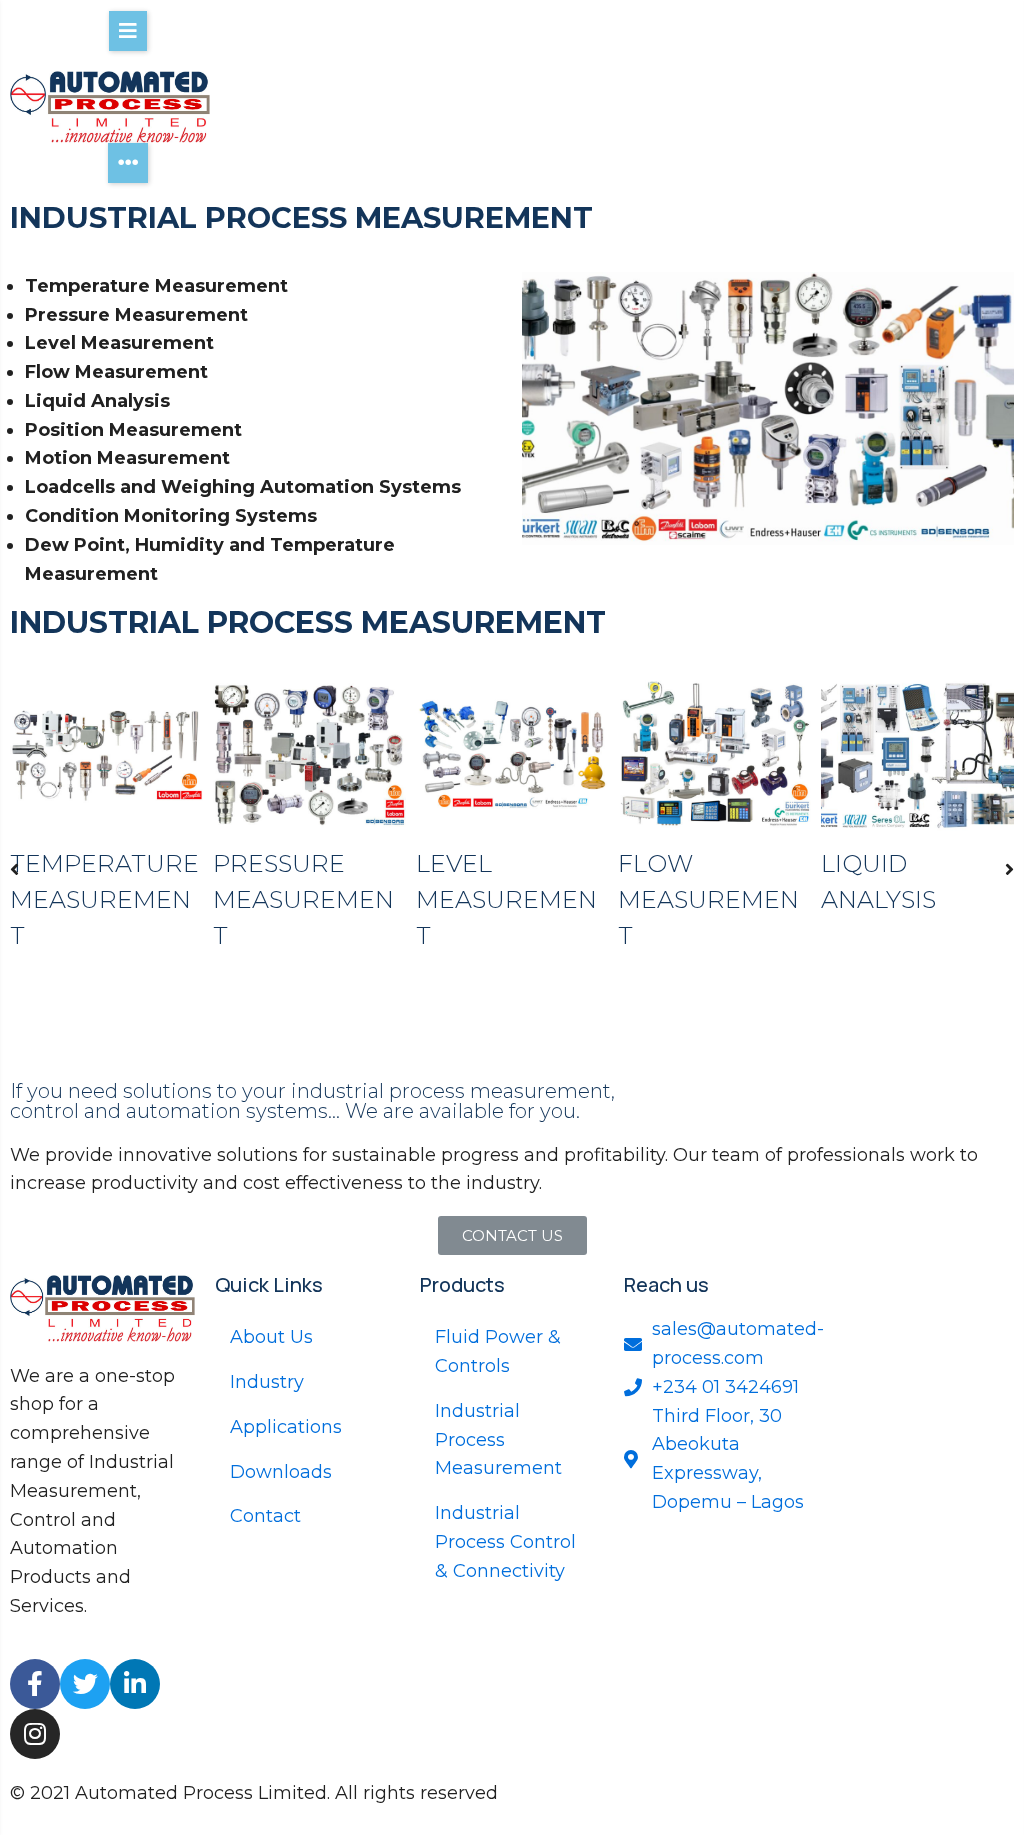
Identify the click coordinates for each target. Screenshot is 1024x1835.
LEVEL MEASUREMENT (506, 899)
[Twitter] (85, 1684)
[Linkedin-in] (135, 1684)
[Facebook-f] (35, 1684)
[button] (14, 869)
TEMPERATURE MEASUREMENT (104, 899)
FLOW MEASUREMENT (708, 899)
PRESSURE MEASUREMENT (303, 899)
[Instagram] (35, 1734)
